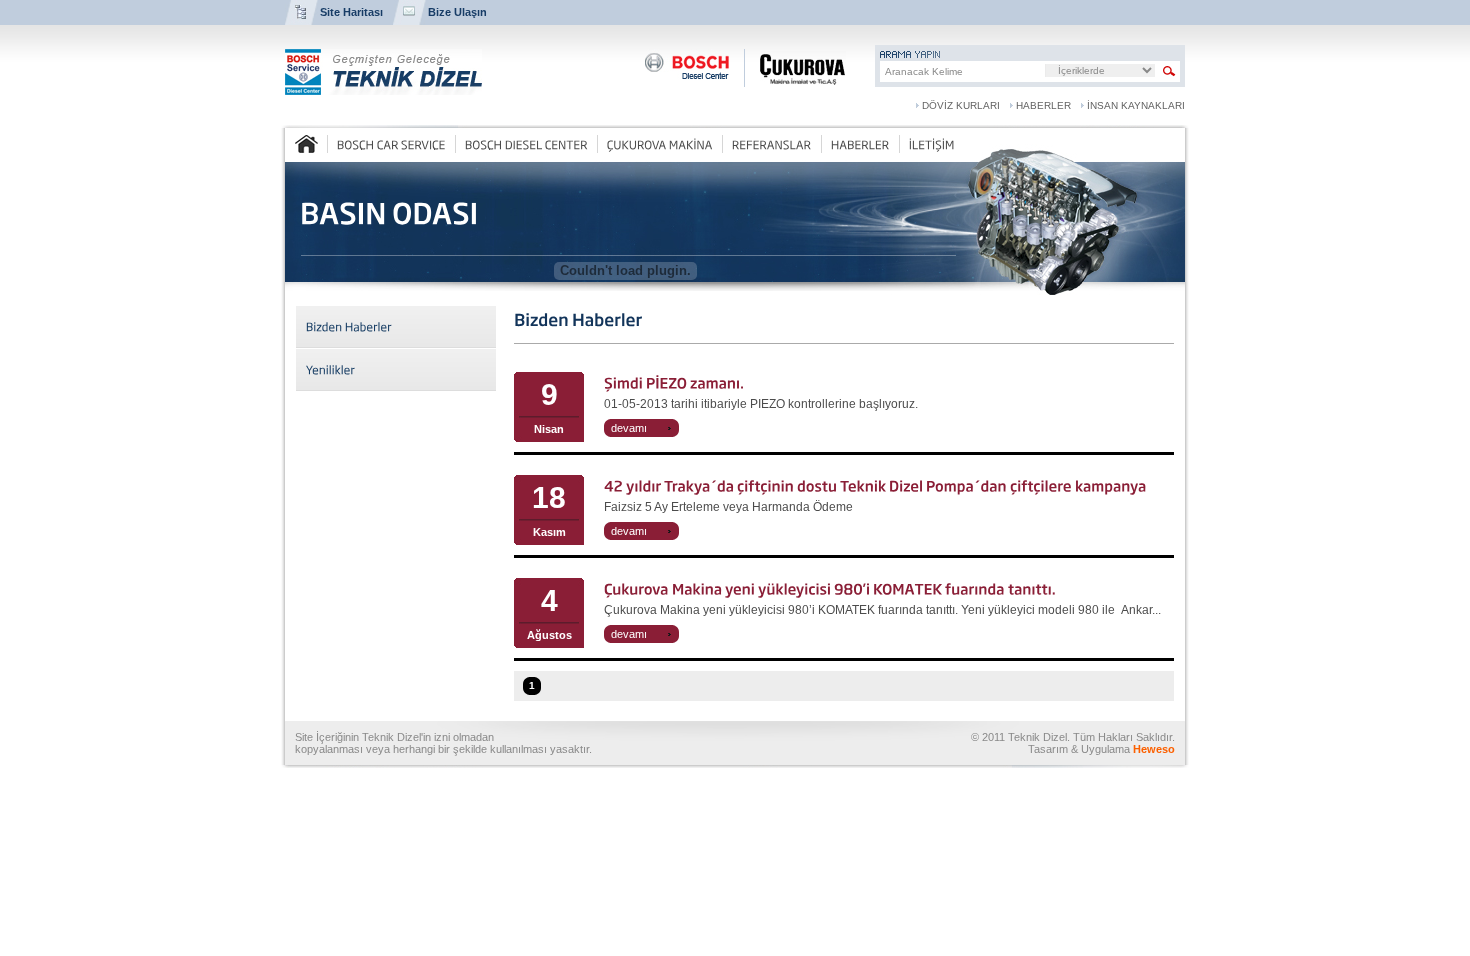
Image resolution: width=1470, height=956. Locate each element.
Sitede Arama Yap (1169, 71)
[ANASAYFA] (306, 144)
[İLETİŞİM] (931, 144)
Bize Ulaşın (457, 12)
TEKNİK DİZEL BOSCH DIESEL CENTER (383, 72)
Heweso (1154, 749)
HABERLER (1043, 105)
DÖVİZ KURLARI (961, 105)
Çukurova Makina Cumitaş (795, 68)
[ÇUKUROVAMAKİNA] (659, 144)
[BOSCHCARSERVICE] (391, 144)
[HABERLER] (860, 144)
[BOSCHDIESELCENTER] (526, 144)
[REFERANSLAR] (771, 144)
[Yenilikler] (396, 369)
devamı (629, 428)
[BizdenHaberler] (396, 326)
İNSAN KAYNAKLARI (1136, 105)
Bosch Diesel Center (687, 68)
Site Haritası (351, 12)
